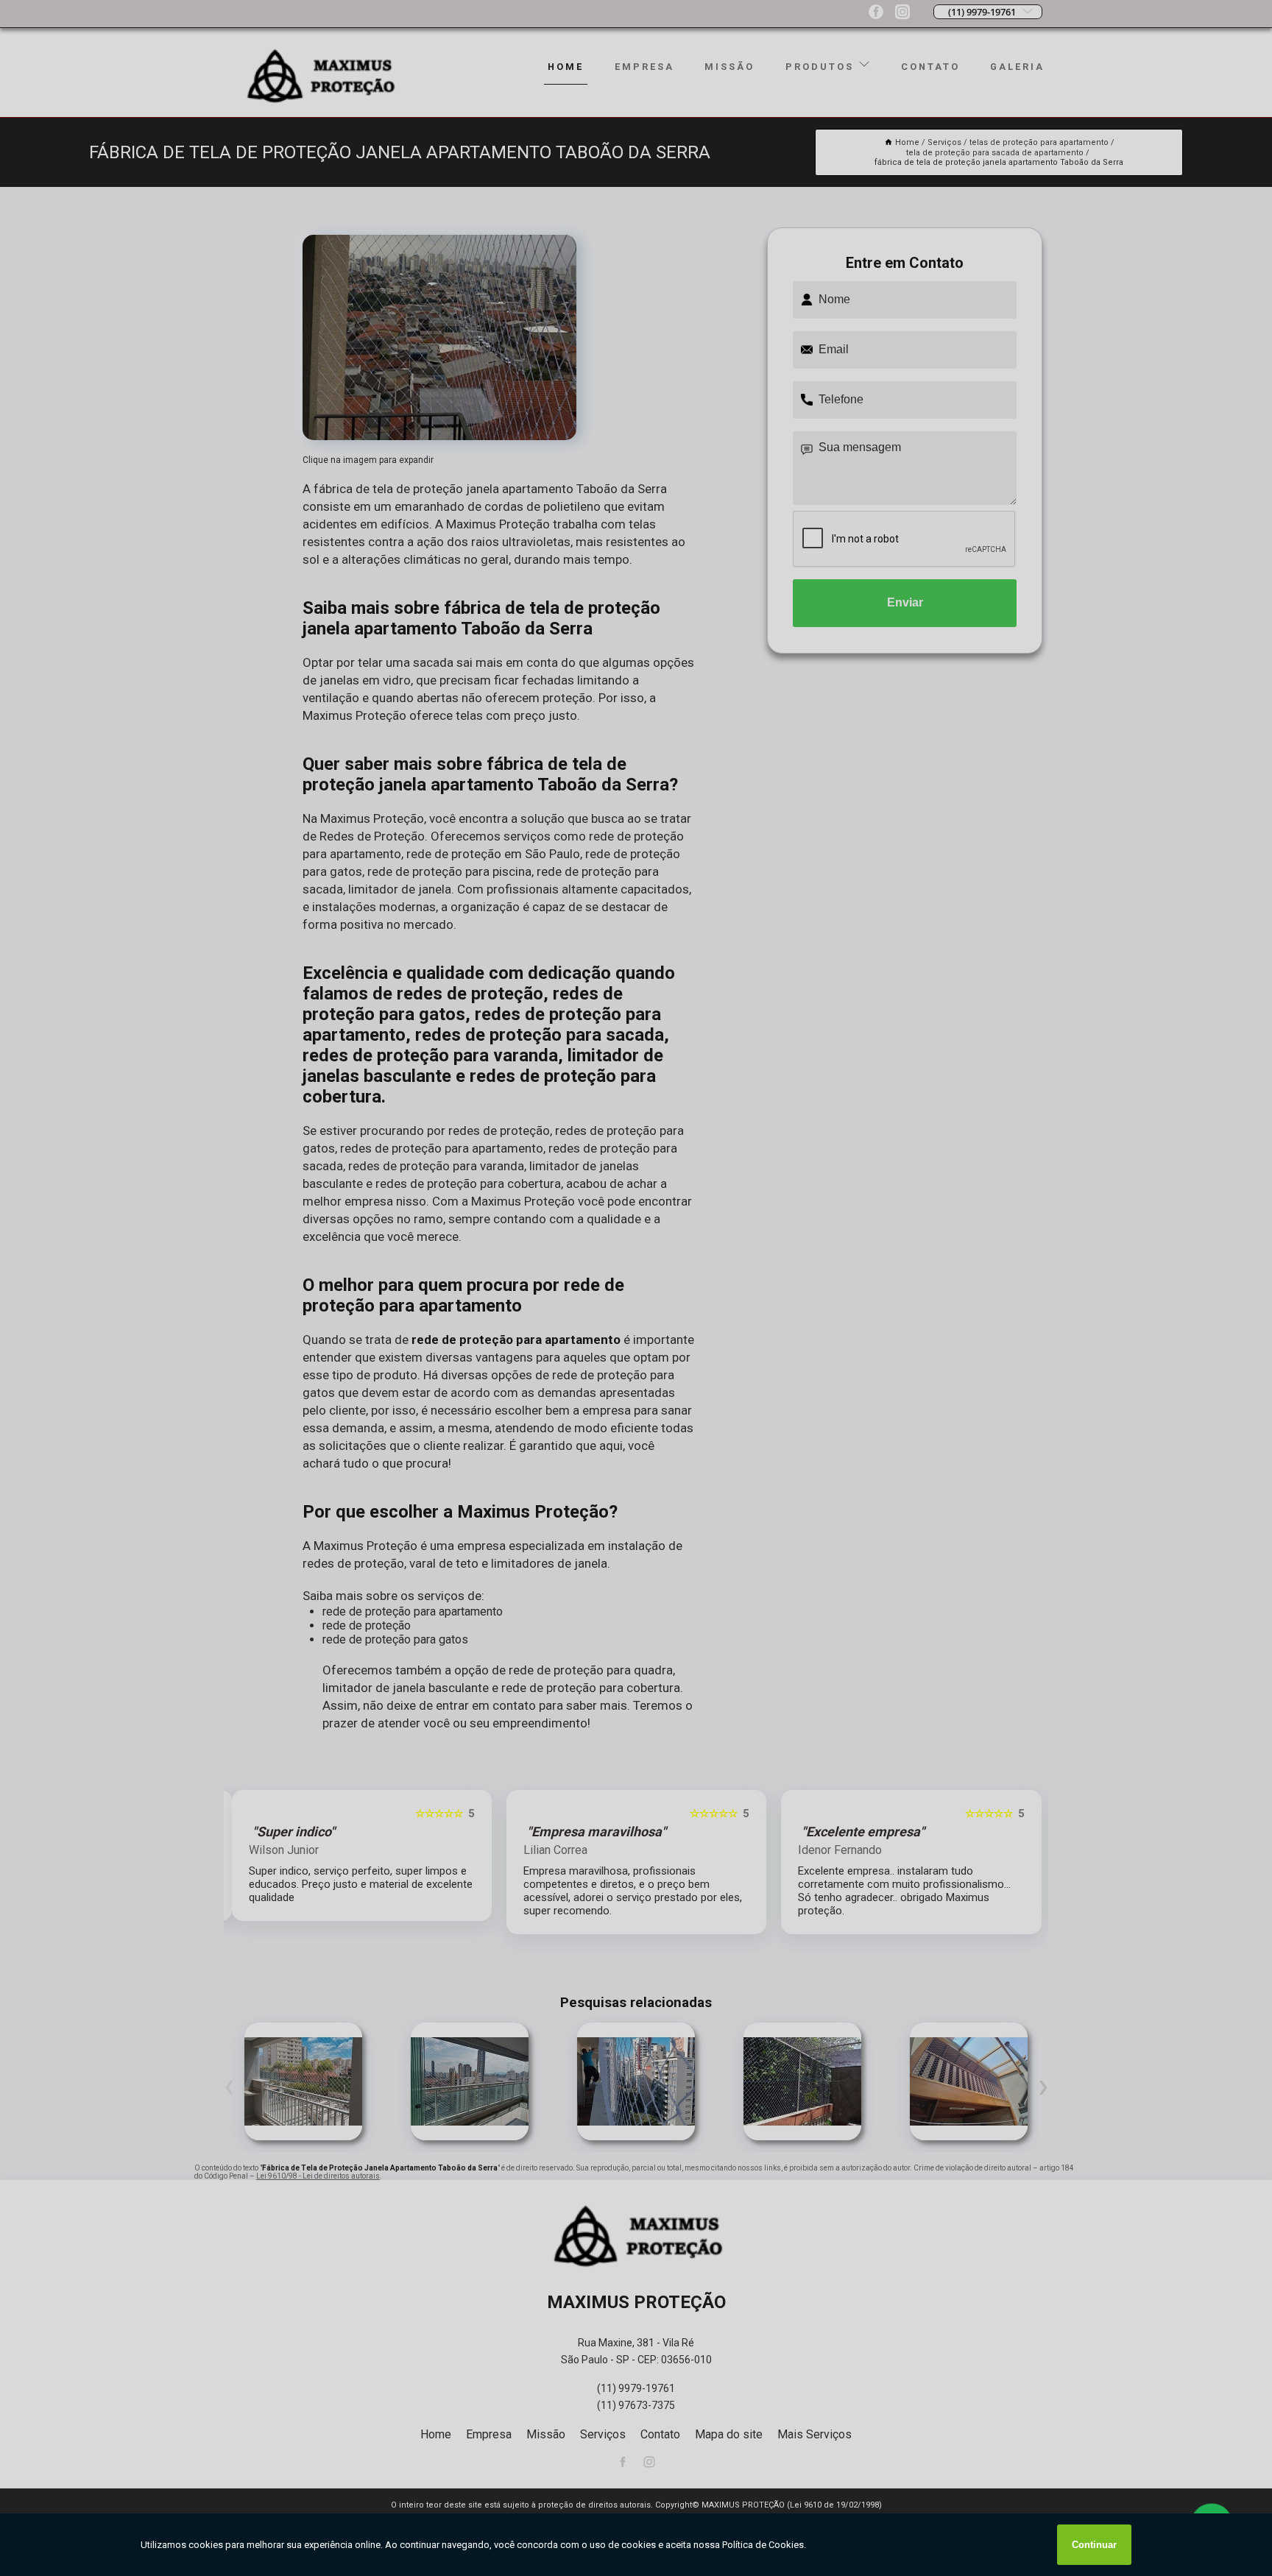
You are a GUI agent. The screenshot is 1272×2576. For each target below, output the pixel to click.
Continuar (1094, 2545)
